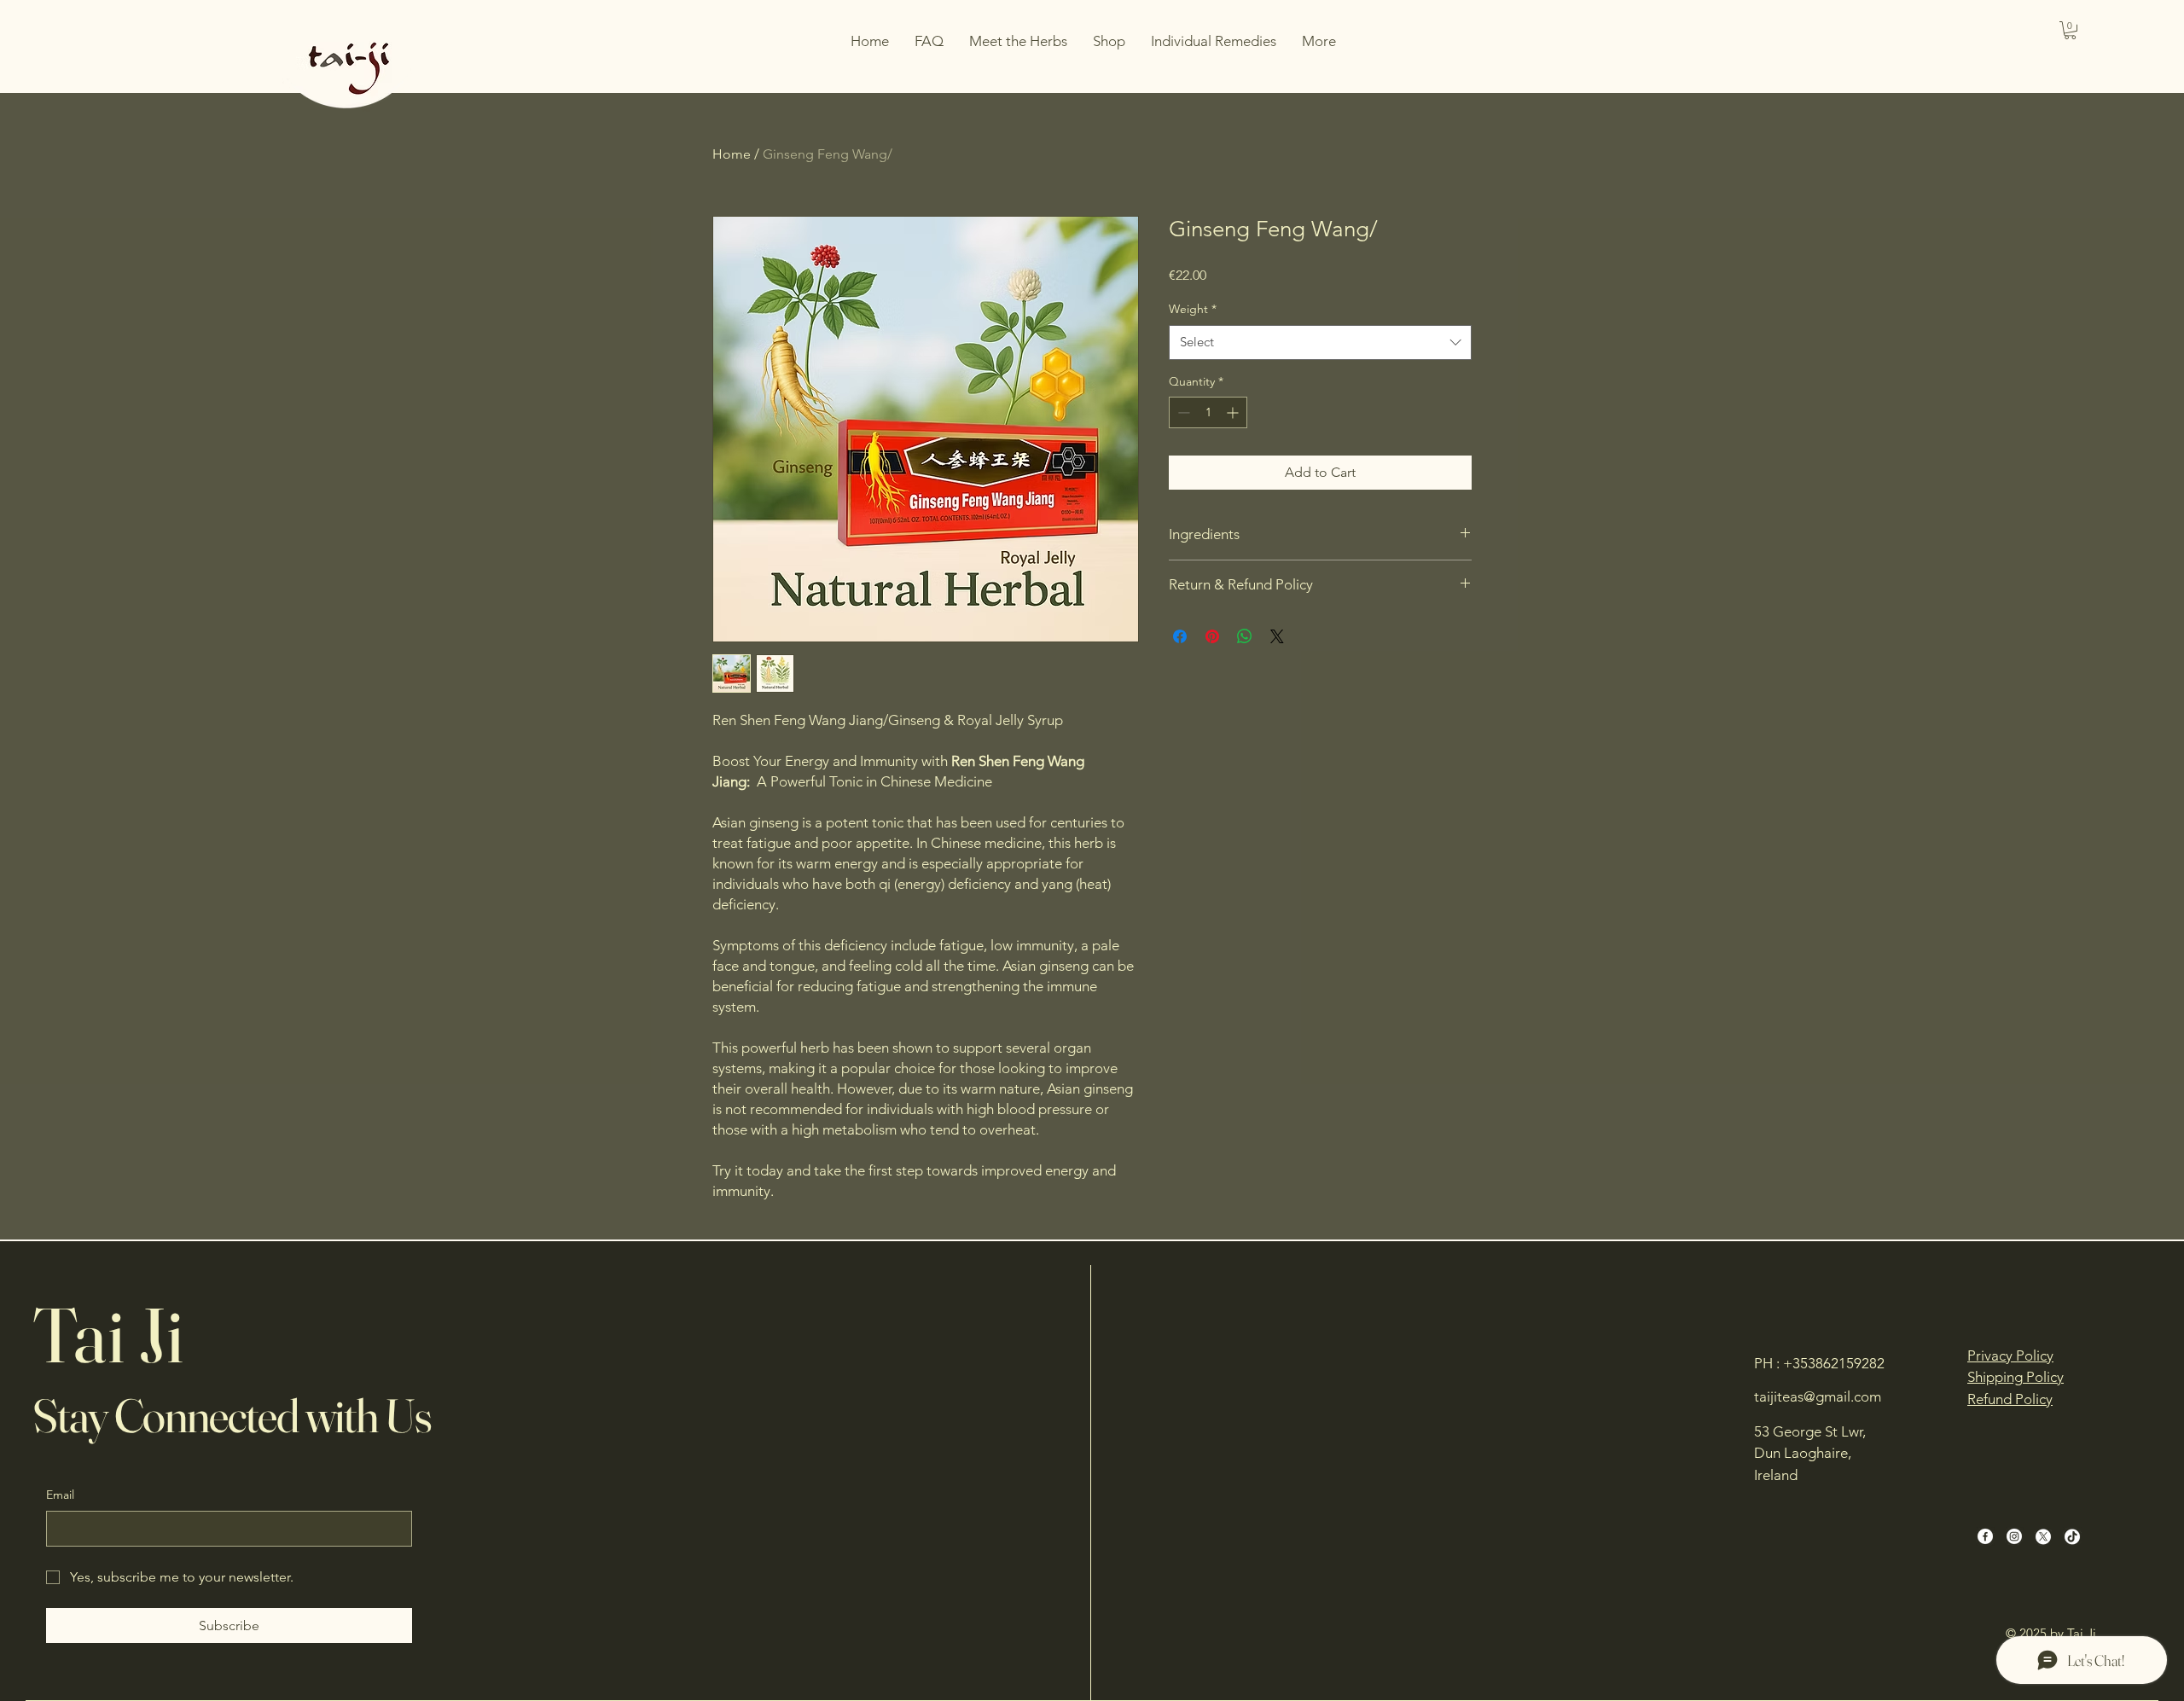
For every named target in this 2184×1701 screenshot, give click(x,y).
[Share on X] (1277, 636)
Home (732, 154)
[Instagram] (2014, 1536)
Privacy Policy (2010, 1356)
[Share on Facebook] (1180, 636)
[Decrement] (1182, 412)
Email (60, 1495)
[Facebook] (1985, 1536)
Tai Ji (108, 1335)
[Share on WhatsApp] (1245, 636)
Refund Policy (2010, 1399)
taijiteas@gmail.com (1818, 1396)
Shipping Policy (2016, 1377)
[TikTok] (2072, 1536)
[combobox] (1320, 343)
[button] (2070, 30)
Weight (1193, 309)
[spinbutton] (1208, 412)
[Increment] (1234, 412)
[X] (2043, 1536)
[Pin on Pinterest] (1212, 636)
